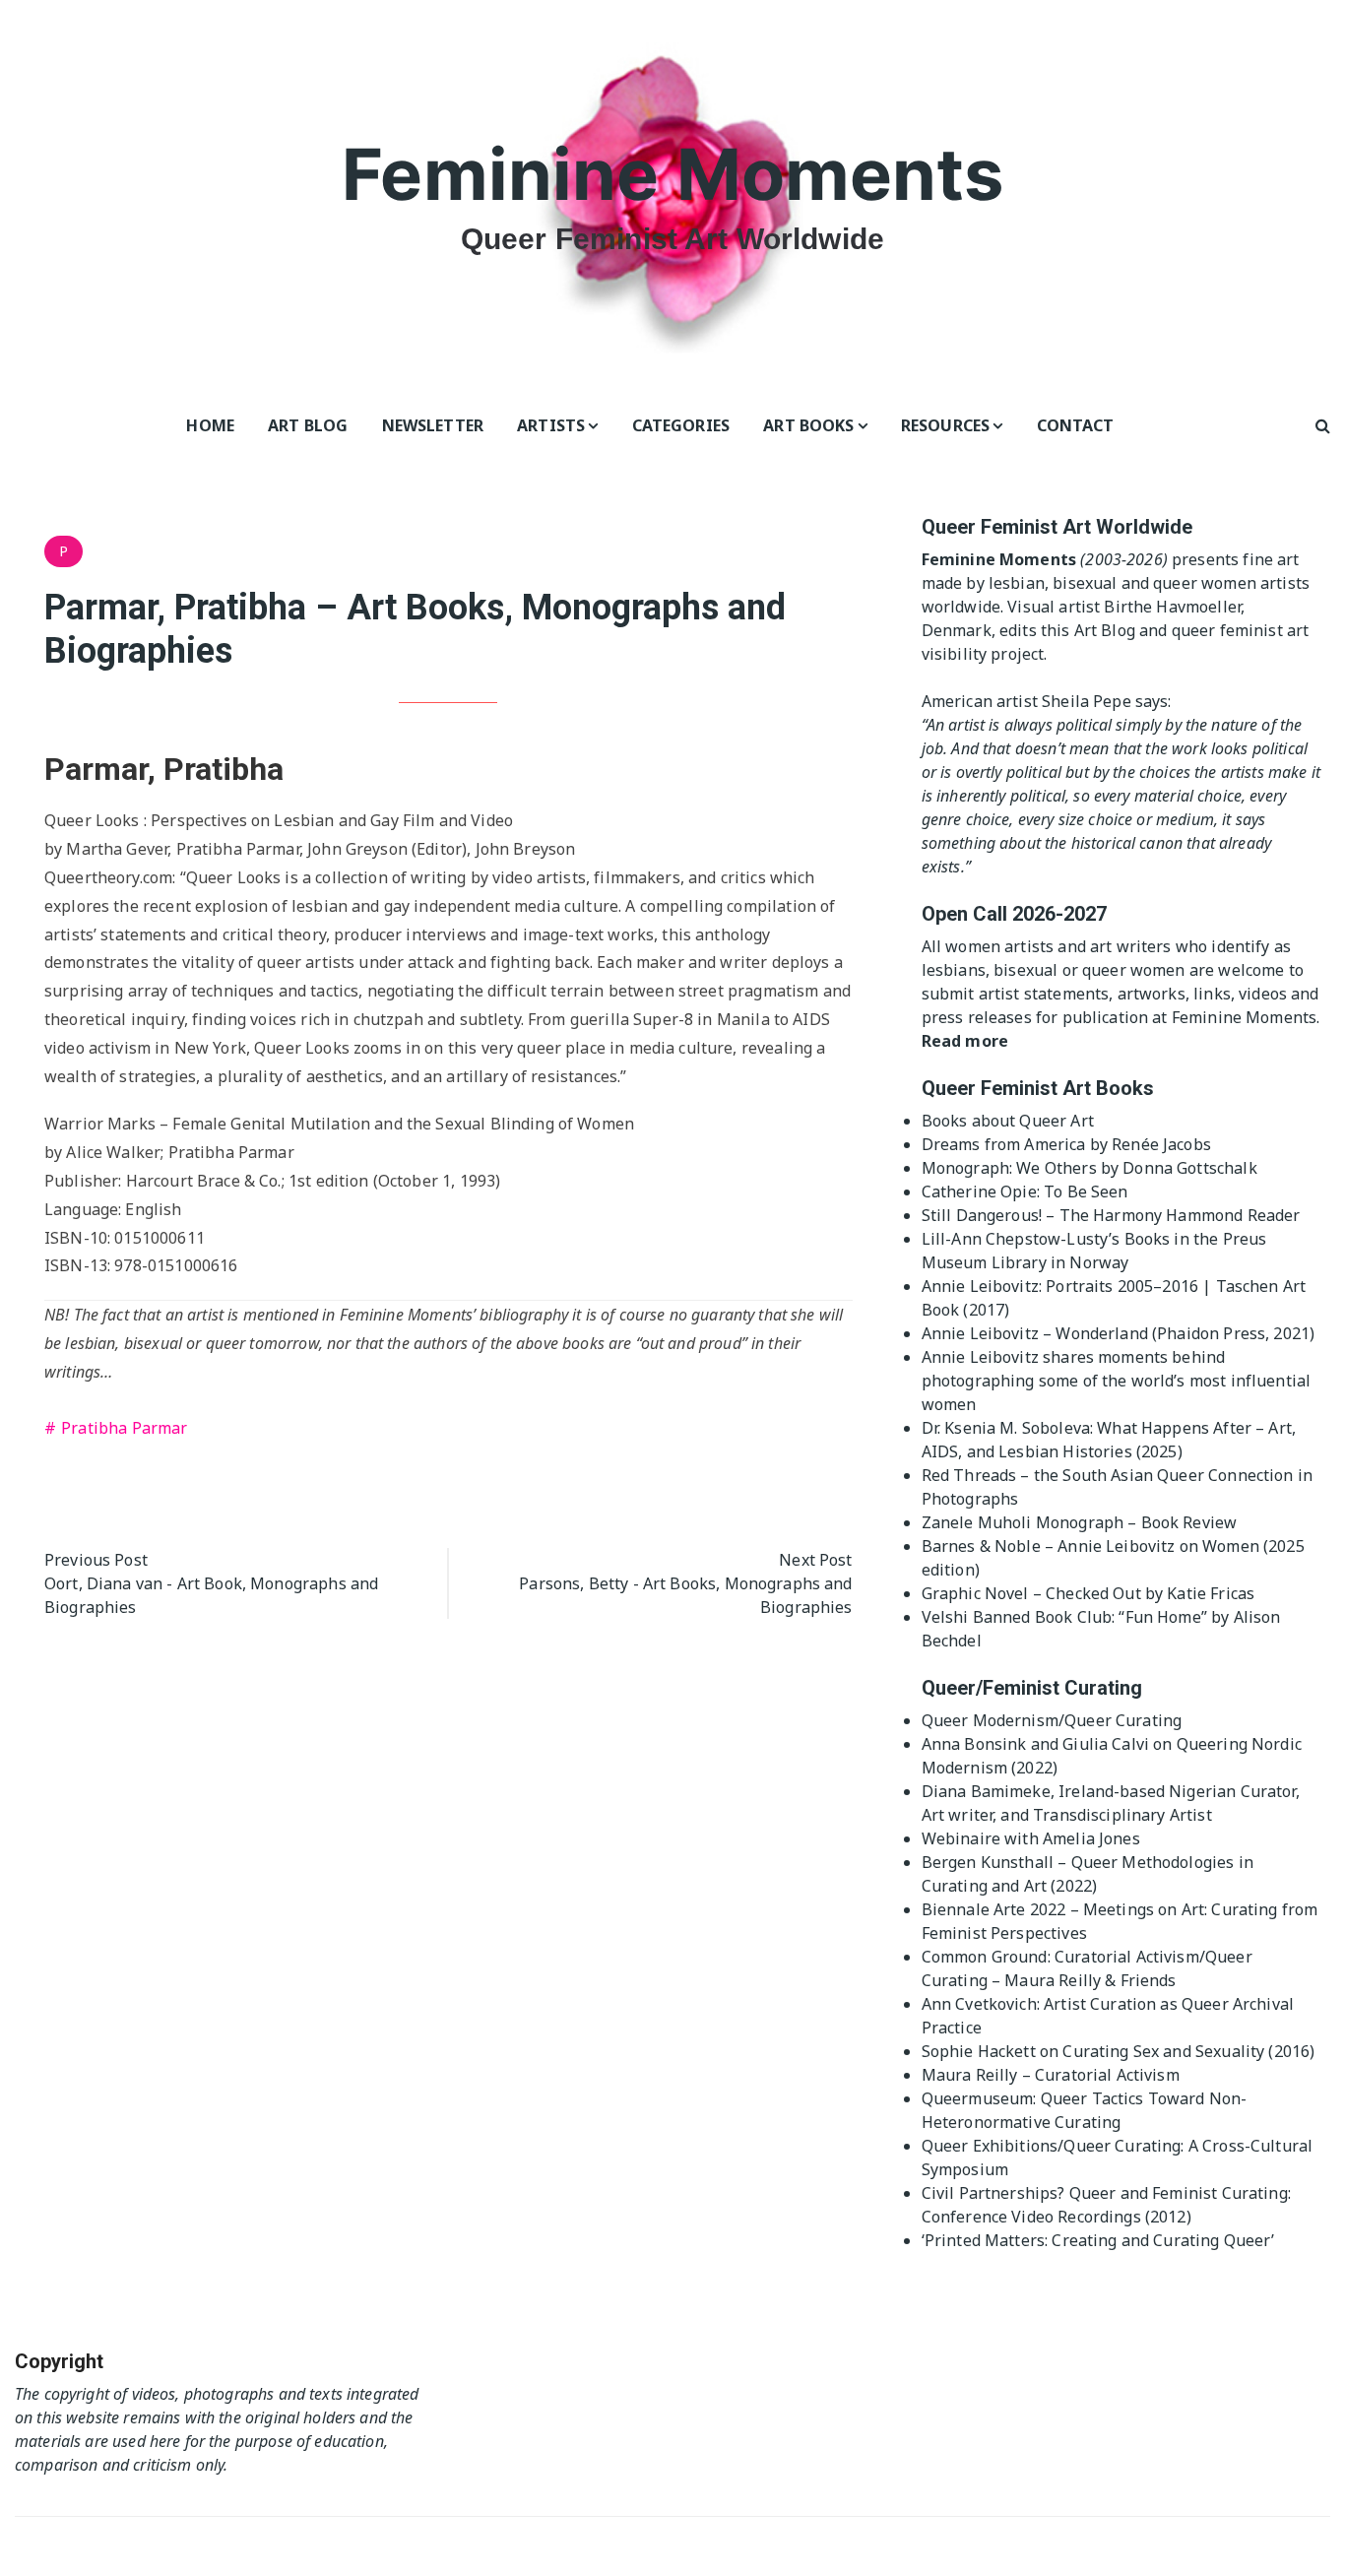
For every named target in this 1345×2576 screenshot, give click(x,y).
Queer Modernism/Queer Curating (1052, 1720)
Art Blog (308, 425)
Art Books (808, 425)
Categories (681, 425)
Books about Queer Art (1008, 1121)
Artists (551, 425)
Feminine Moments (672, 174)
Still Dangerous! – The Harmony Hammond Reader (1111, 1215)
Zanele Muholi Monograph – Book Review (1080, 1522)
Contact (1076, 425)
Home (210, 425)
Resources (945, 425)
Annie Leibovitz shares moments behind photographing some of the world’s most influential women (1117, 1381)
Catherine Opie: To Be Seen (1025, 1191)
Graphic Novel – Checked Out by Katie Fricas (1088, 1593)
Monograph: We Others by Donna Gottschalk (1089, 1168)
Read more (965, 1041)
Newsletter (433, 425)
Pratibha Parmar (124, 1428)
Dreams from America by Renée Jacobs (1066, 1144)
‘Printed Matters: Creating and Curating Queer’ (1098, 2240)
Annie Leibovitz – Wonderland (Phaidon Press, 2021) (1119, 1333)
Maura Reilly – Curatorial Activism (1051, 2075)
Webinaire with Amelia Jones (1031, 1838)
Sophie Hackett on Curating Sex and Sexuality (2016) (1119, 2051)
